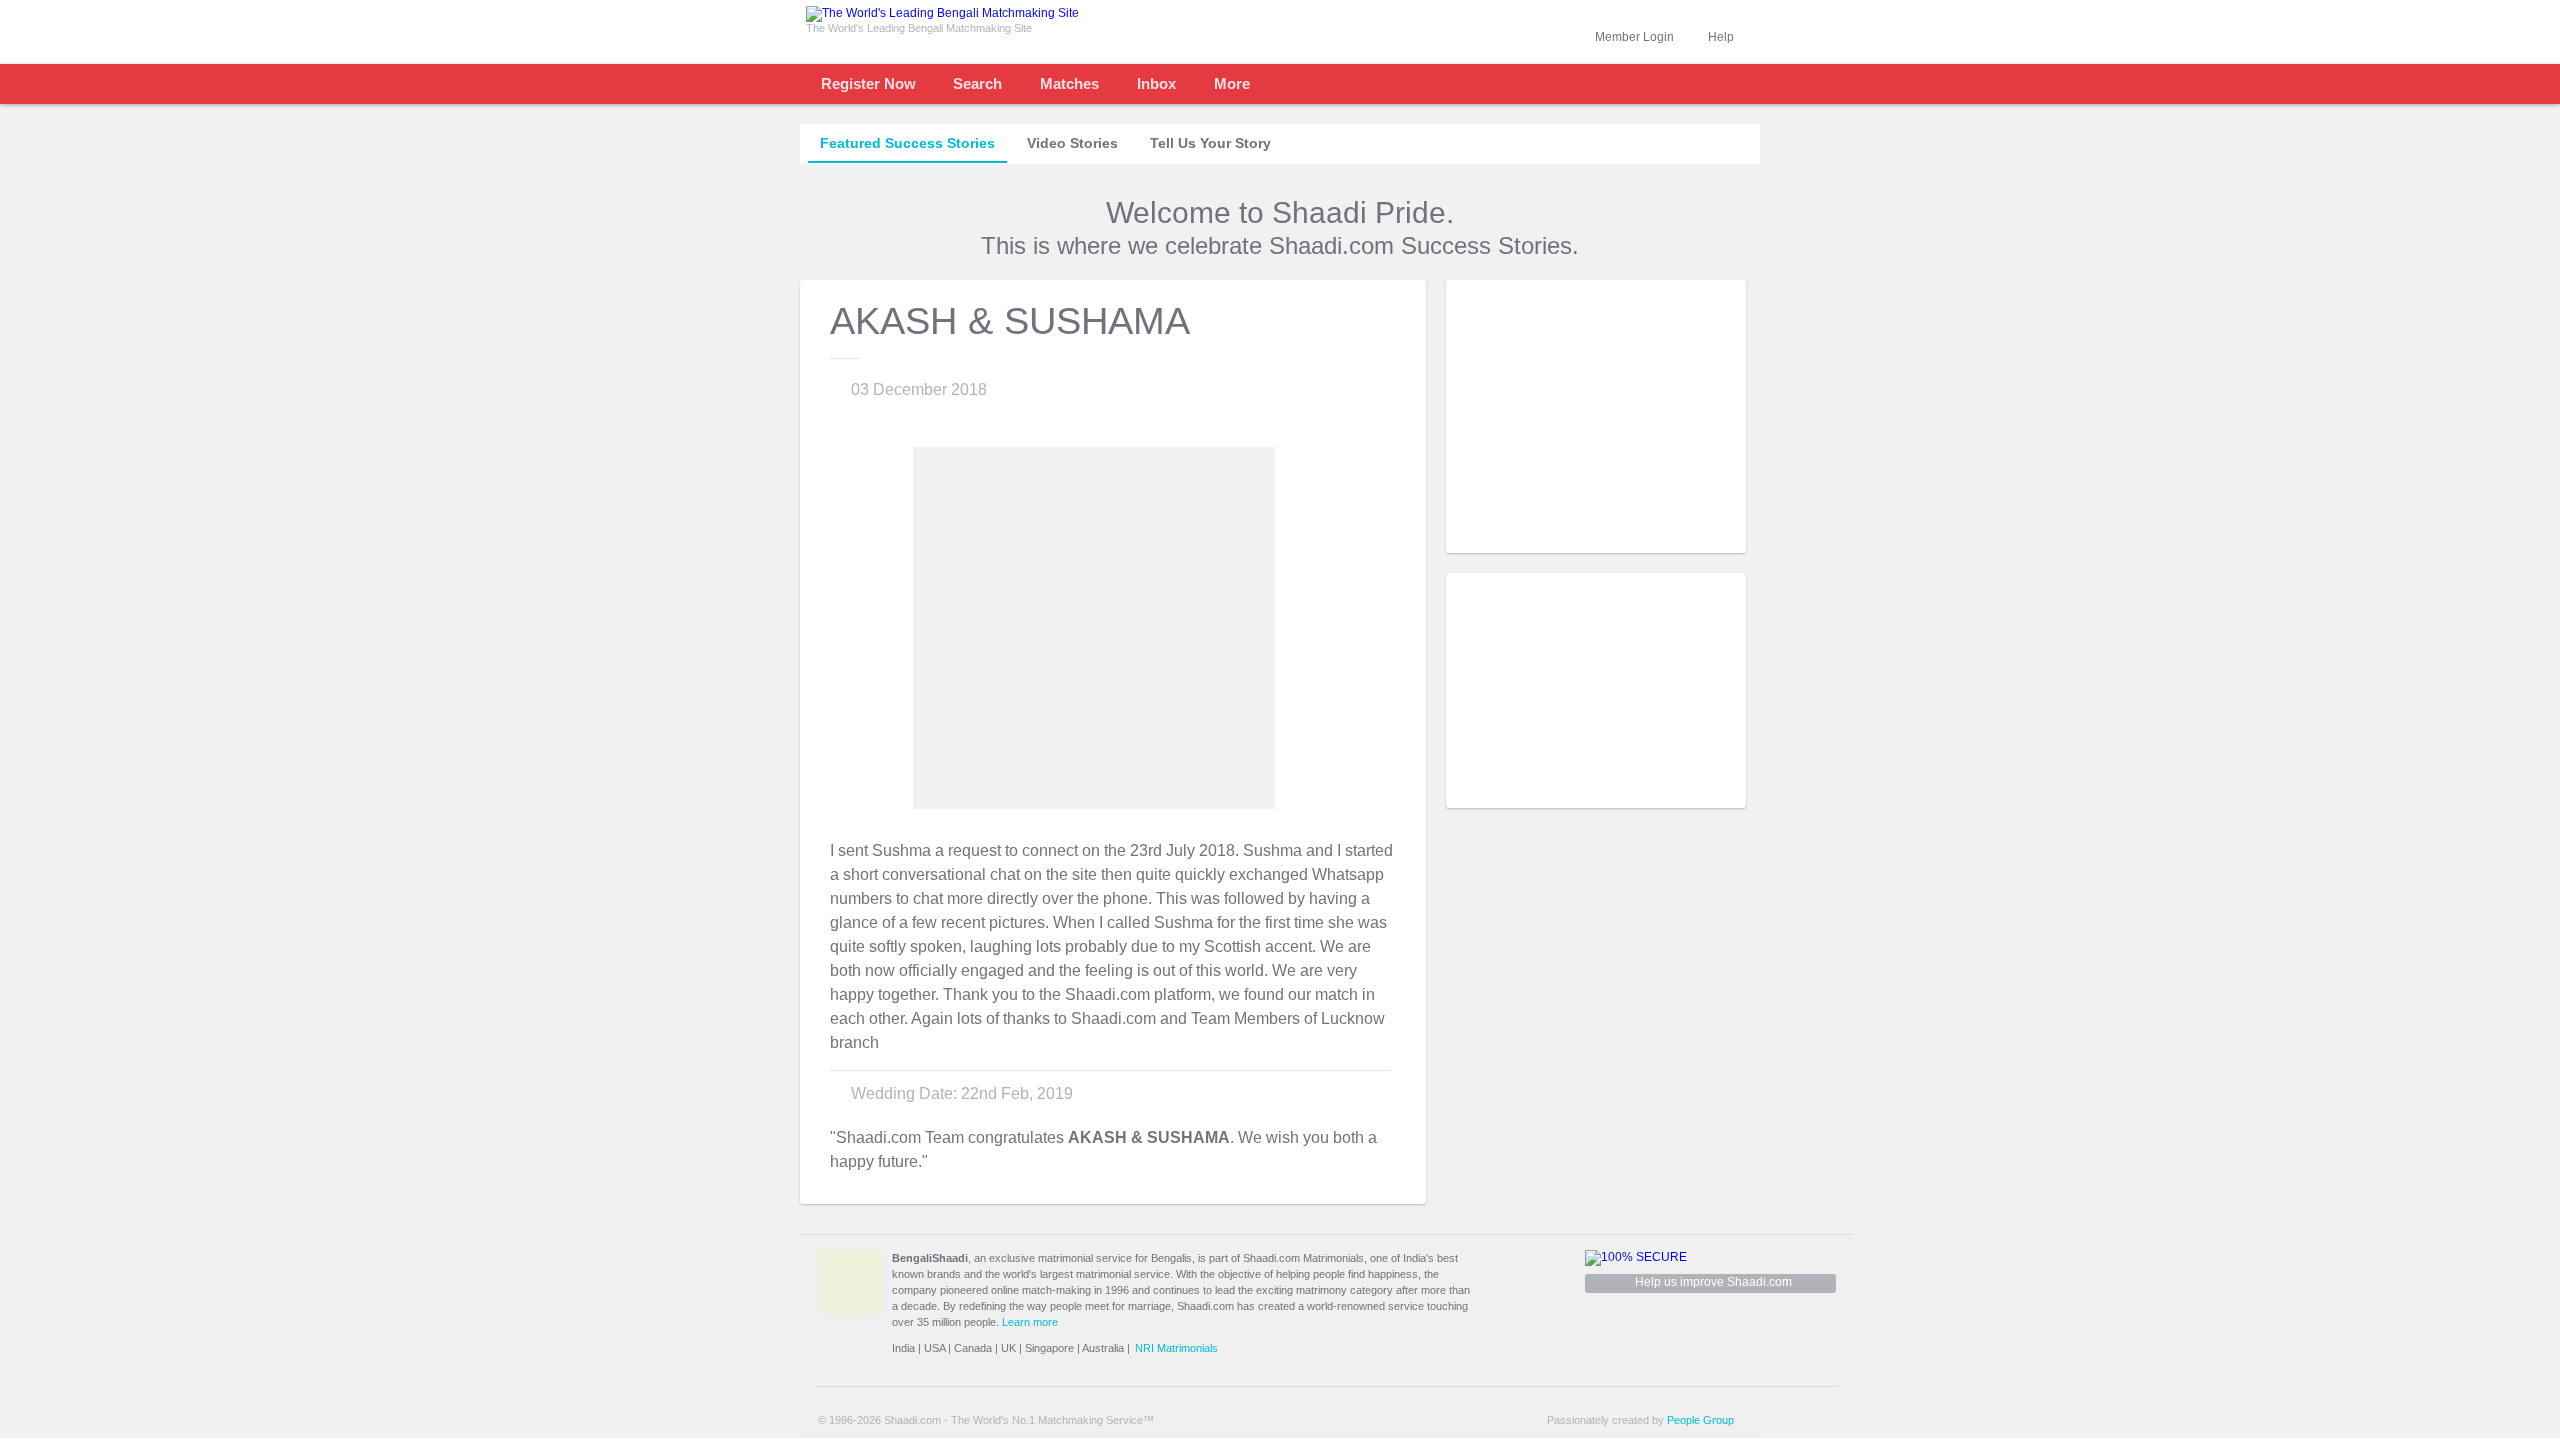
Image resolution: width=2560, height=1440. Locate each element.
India (903, 1348)
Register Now (868, 83)
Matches (1069, 83)
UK (1008, 1348)
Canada (973, 1348)
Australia (1103, 1348)
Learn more (1030, 1322)
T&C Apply (1710, 537)
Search (977, 83)
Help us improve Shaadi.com (1713, 1282)
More (1232, 83)
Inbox (1156, 83)
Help (1721, 37)
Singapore (1049, 1348)
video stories (1072, 143)
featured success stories (907, 143)
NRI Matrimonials (1176, 1348)
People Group (1700, 1420)
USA (934, 1348)
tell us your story (1210, 143)
